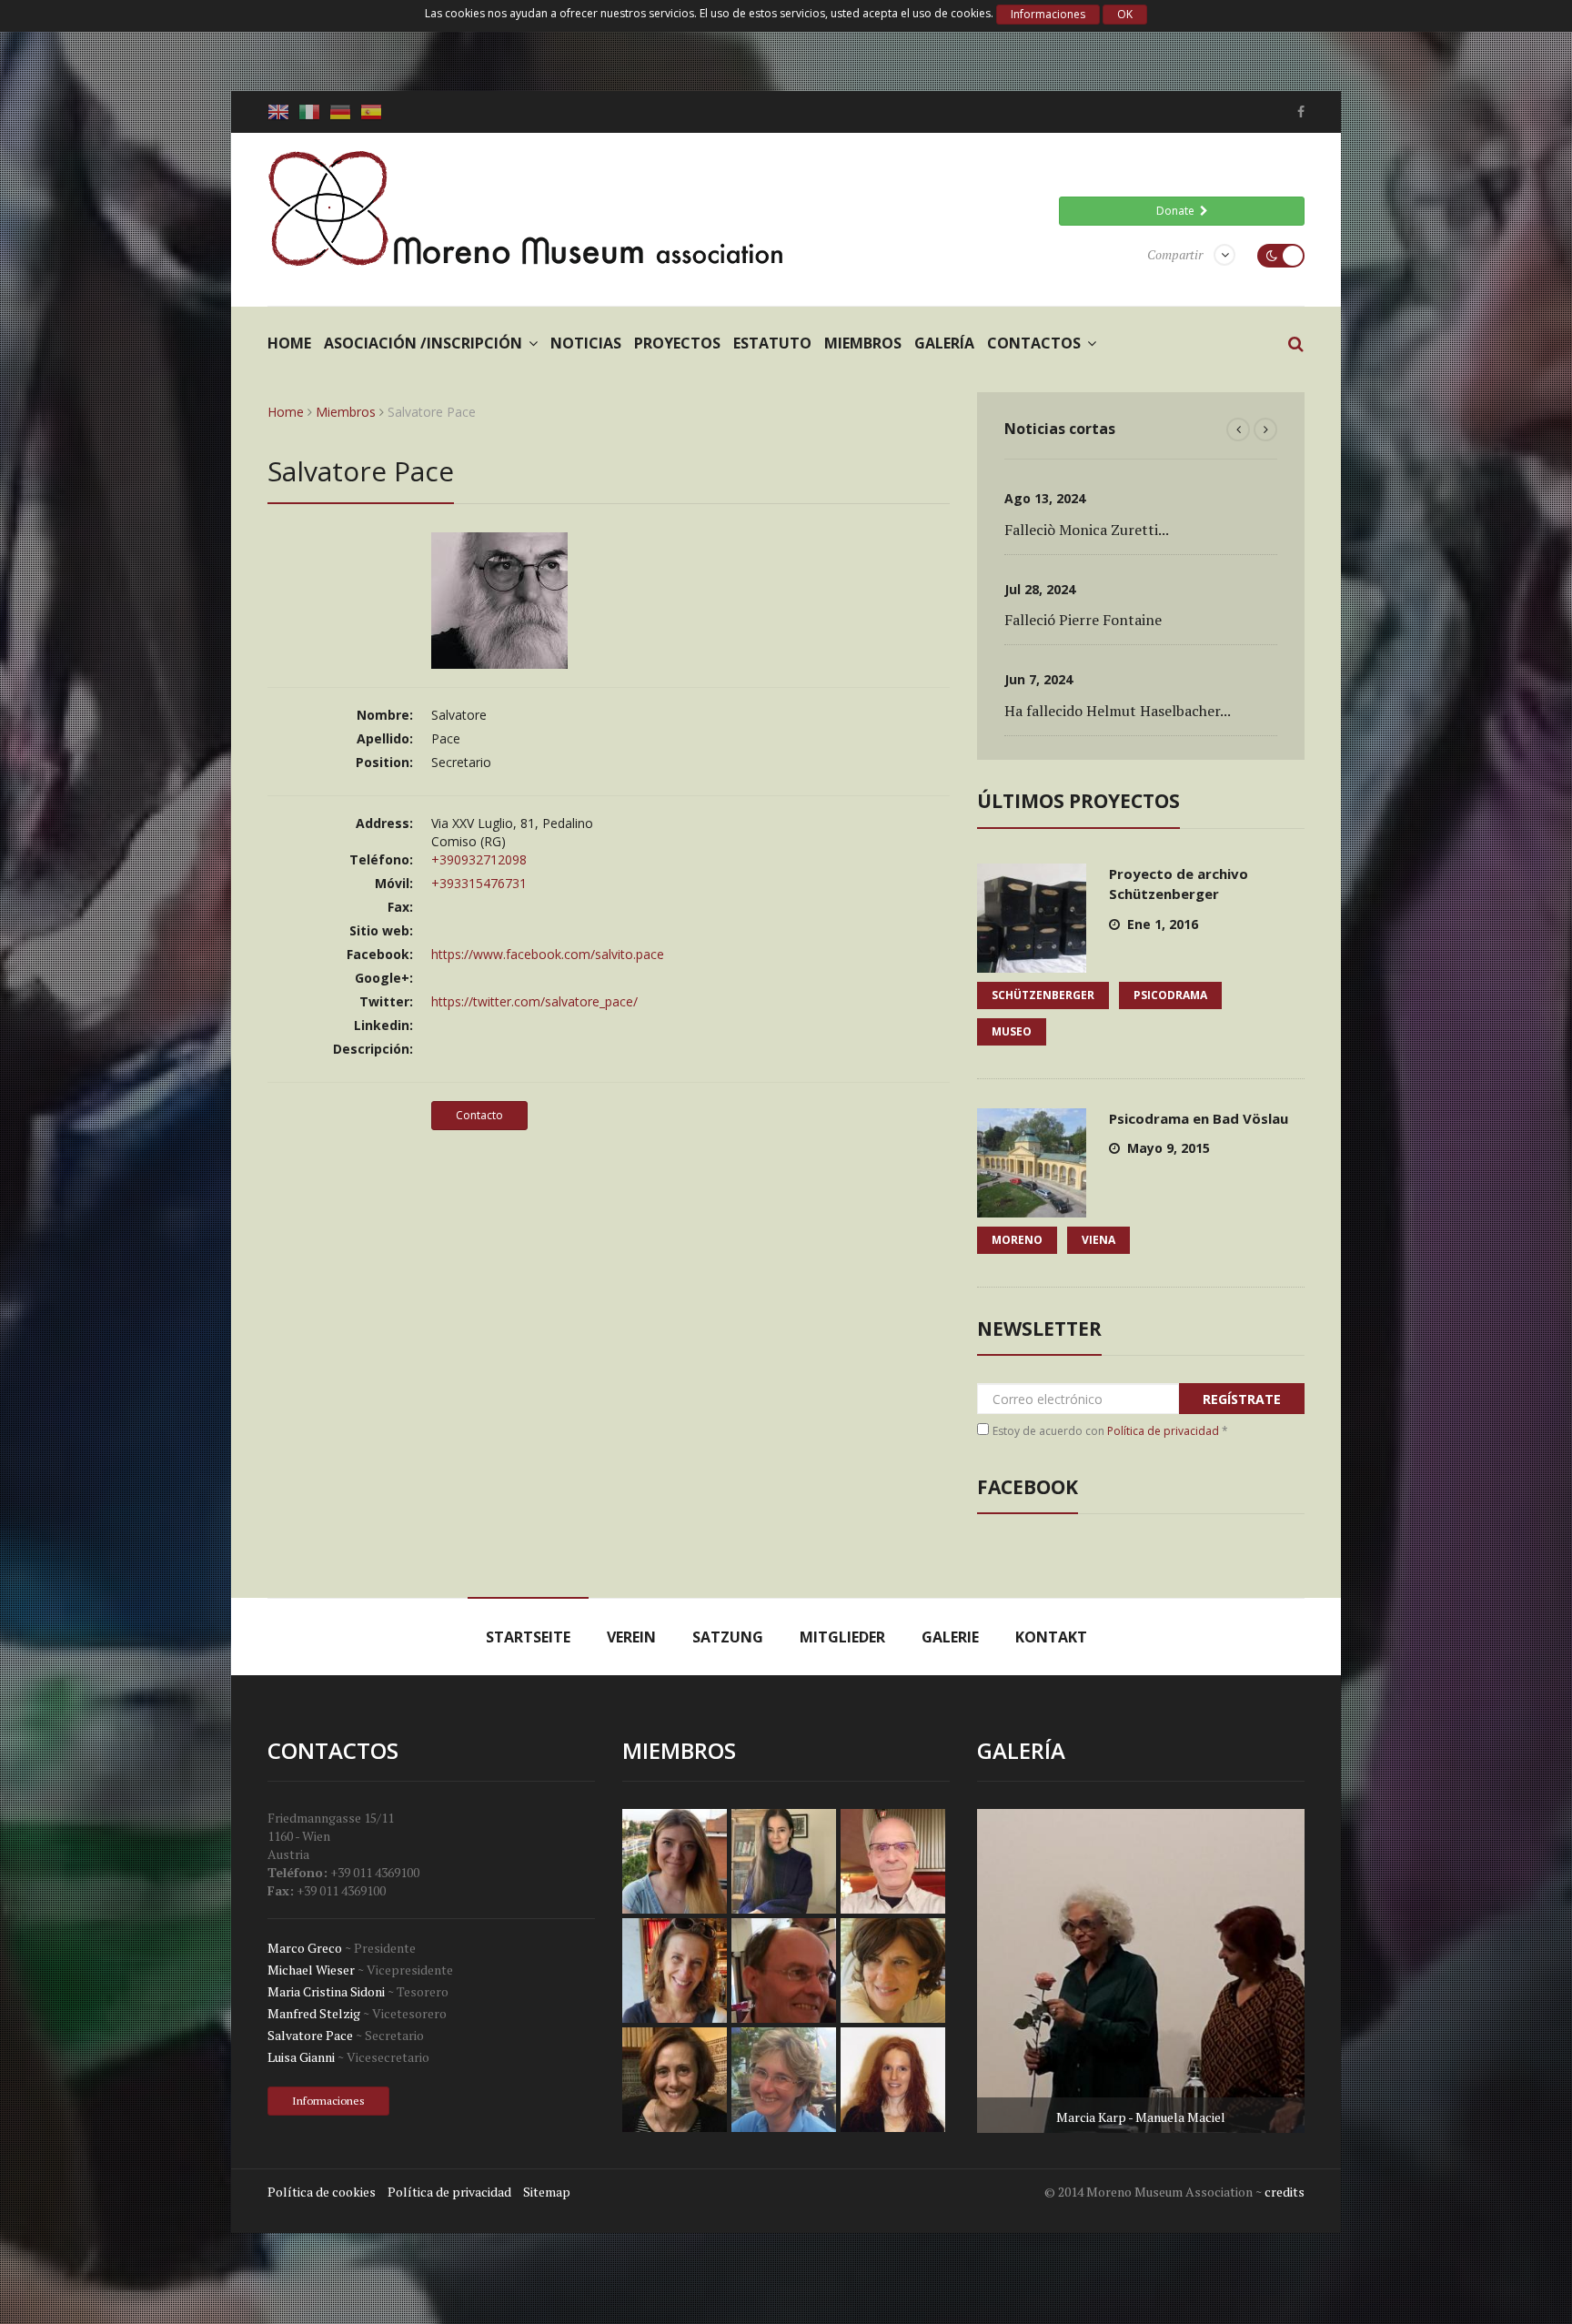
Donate (1178, 211)
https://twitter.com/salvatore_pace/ (534, 1001)
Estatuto (772, 343)
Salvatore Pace (310, 2035)
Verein (631, 1637)
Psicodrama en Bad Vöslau (1199, 1118)
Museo (1012, 1031)
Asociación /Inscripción (423, 343)
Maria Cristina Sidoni (326, 1991)
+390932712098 (479, 859)
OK (1125, 14)
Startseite (528, 1637)
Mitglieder (842, 1637)
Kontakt (1051, 1637)
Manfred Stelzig (314, 2013)
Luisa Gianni (301, 2057)
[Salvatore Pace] (499, 659)
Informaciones (1048, 14)
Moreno (1017, 1240)
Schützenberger (1043, 995)
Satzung (728, 1637)
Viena (1098, 1240)
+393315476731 (479, 883)
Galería (944, 343)
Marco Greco (305, 1948)
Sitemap (547, 2192)
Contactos (1034, 343)
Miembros (863, 343)
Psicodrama (1170, 995)
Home (289, 343)
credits (1285, 2192)
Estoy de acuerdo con (1110, 1431)
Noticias (586, 343)
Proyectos (677, 343)
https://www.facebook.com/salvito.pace (548, 954)
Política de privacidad (1163, 1431)
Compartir (1175, 254)
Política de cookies (322, 2192)
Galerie (950, 1637)
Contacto (479, 1115)
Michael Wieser (311, 1970)
